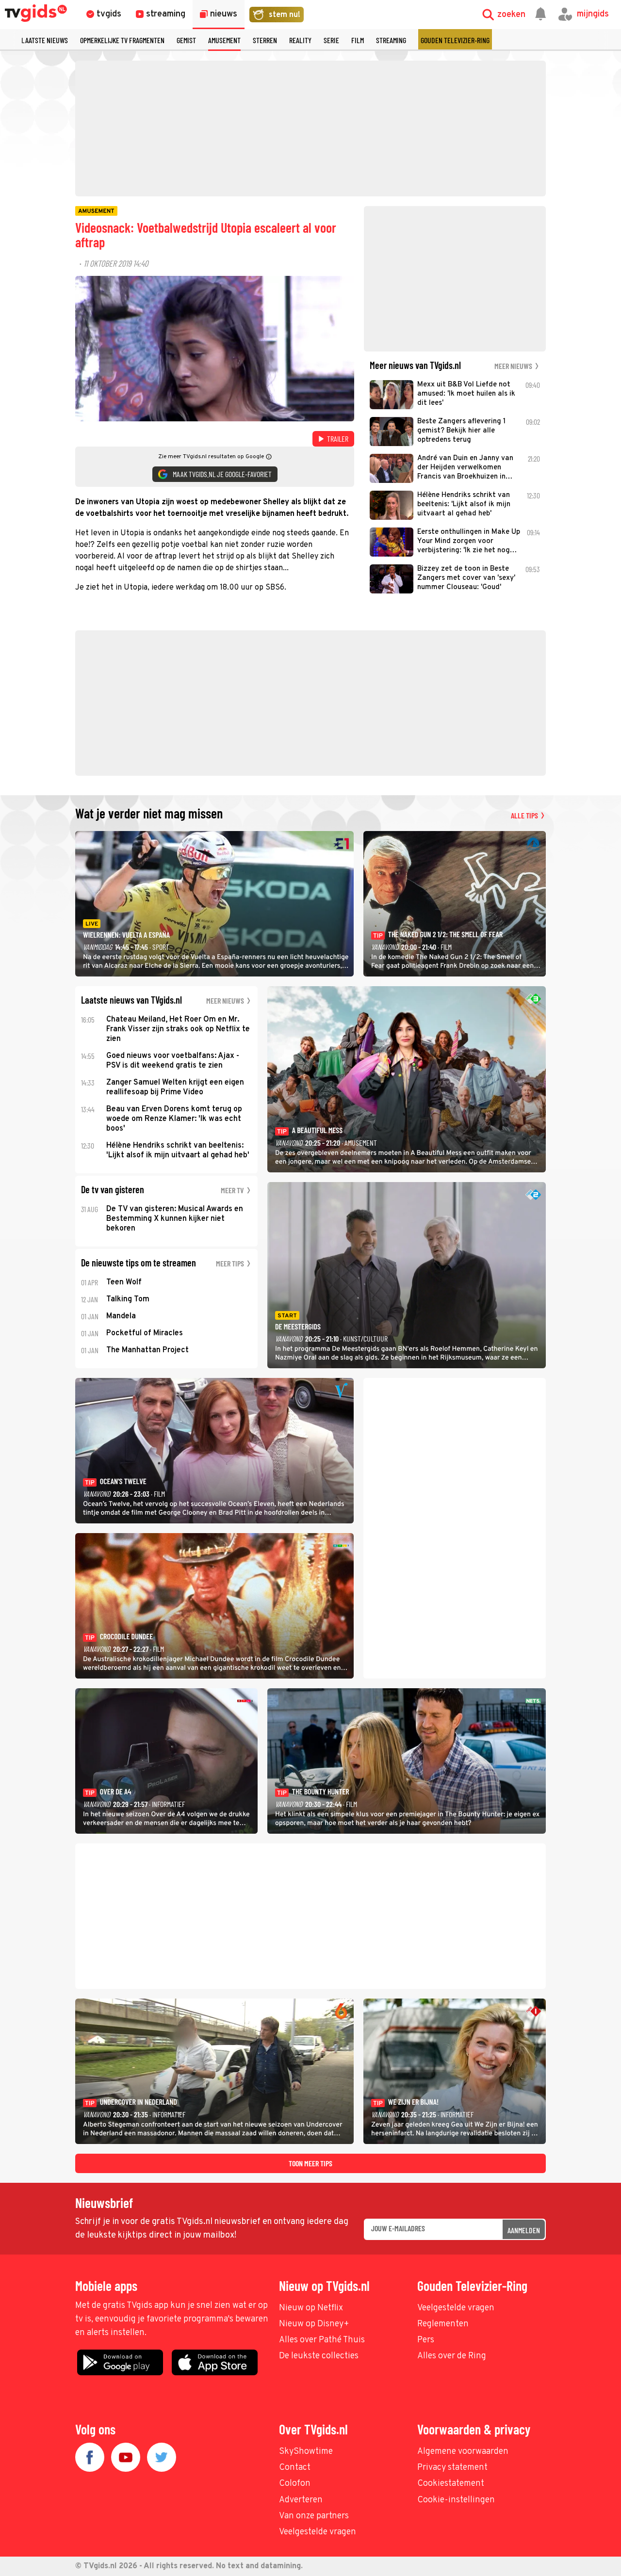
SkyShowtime (306, 2452)
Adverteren (301, 2500)
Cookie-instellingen (456, 2500)
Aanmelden (524, 2230)
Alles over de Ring (452, 2356)
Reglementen (443, 2324)
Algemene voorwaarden (463, 2452)
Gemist (186, 40)
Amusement (224, 40)
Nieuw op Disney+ (314, 2324)
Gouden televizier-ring (455, 40)
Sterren (265, 40)
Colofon (295, 2484)
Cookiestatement (451, 2484)
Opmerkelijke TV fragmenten (122, 40)
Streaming (391, 40)
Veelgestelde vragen (456, 2308)
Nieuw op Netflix (311, 2308)
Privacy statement (452, 2468)
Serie (331, 40)
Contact (295, 2468)
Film (358, 40)
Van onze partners (314, 2516)
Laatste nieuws (45, 40)
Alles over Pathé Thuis (322, 2340)
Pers (426, 2340)
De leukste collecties (319, 2356)
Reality (300, 40)
